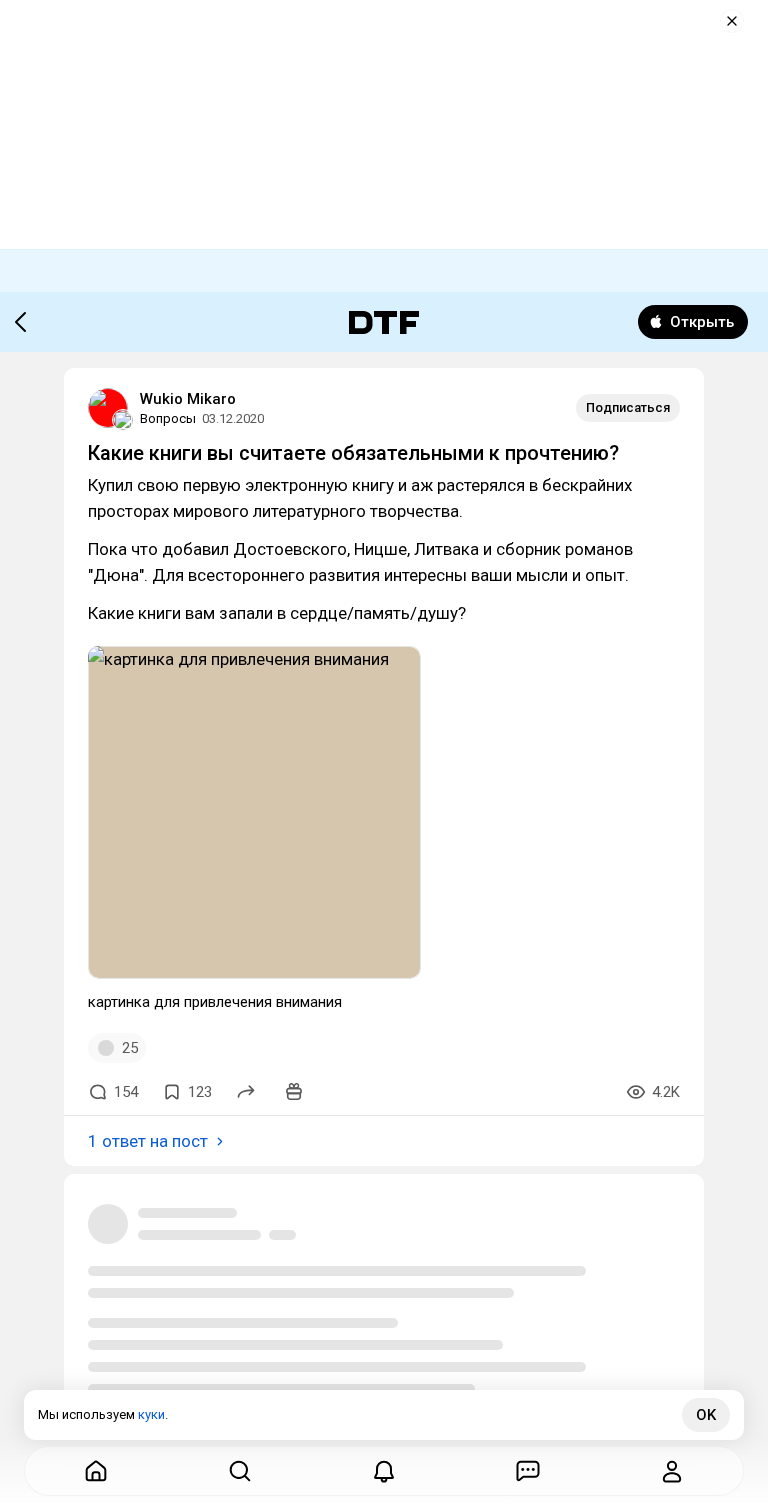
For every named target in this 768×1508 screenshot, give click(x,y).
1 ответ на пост (148, 1141)
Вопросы (168, 418)
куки (151, 1414)
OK (706, 1415)
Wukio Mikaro (188, 399)
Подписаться (628, 407)
